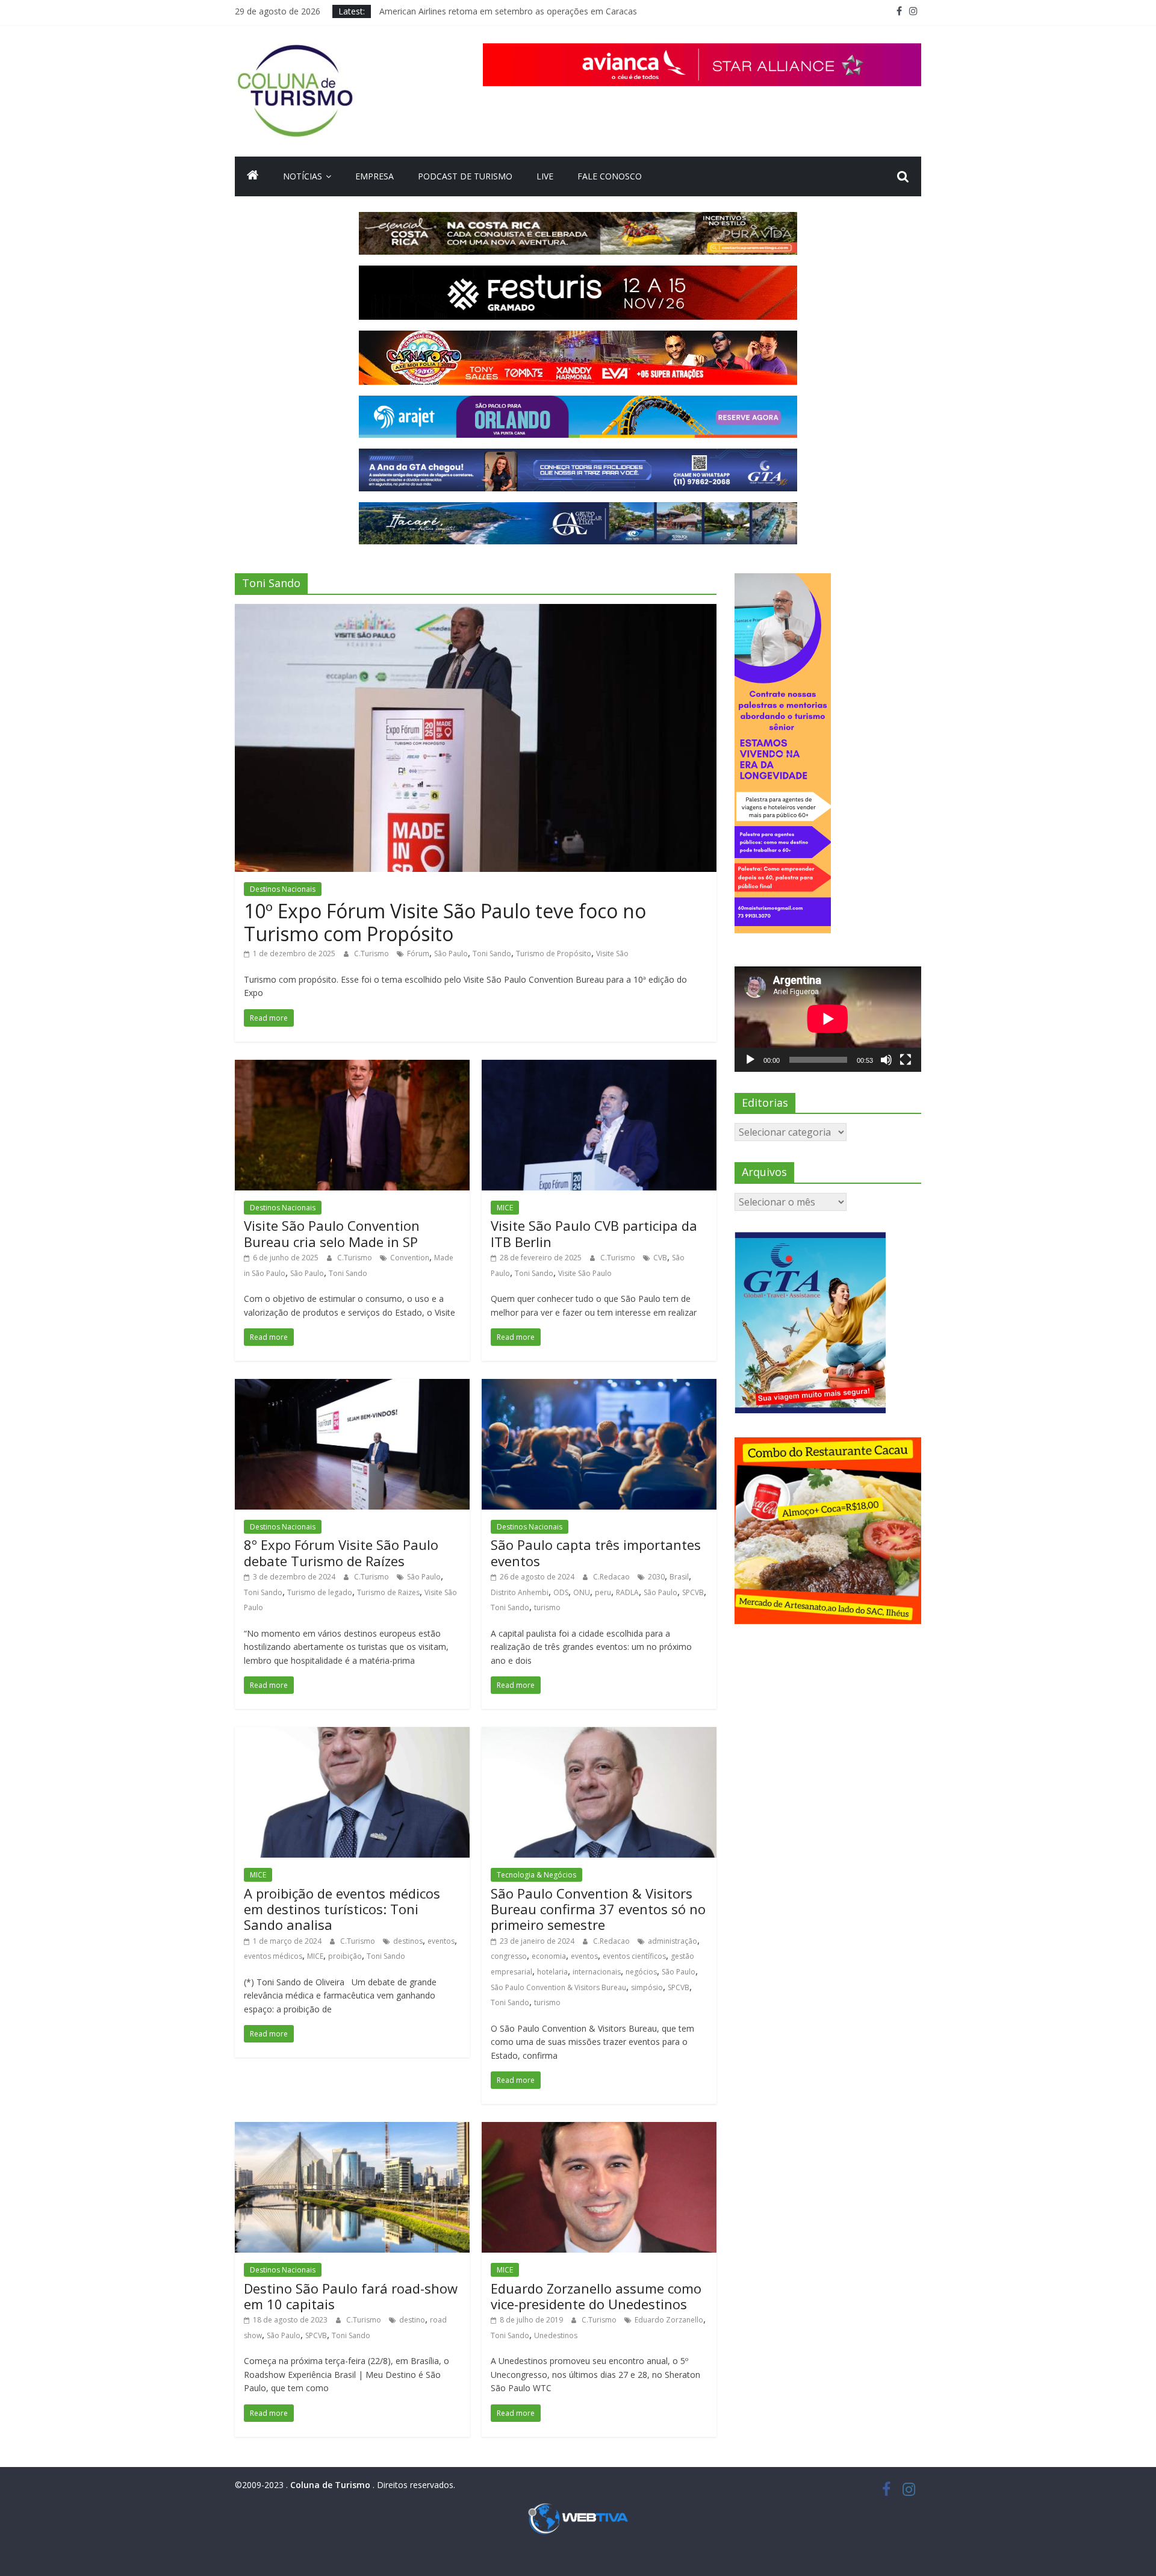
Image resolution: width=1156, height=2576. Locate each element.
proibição (345, 1956)
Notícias (303, 176)
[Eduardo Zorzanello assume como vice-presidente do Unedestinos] (599, 2129)
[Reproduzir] (750, 1060)
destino (412, 2320)
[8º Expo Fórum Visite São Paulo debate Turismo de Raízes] (352, 1386)
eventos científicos (634, 1956)
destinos (408, 1941)
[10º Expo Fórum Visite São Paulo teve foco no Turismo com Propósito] (476, 611)
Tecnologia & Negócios (536, 1875)
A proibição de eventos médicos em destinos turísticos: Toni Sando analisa (342, 1909)
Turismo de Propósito (554, 954)
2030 (656, 1577)
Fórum (418, 954)
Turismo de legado (320, 1592)
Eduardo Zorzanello (669, 2320)
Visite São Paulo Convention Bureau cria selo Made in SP (332, 1233)
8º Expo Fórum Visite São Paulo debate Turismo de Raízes (341, 1552)
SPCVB (693, 1592)
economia (549, 1956)
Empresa (374, 176)
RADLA (627, 1592)
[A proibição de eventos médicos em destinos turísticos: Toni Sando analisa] (352, 1734)
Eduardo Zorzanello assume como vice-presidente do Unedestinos (596, 2296)
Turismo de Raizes (388, 1592)
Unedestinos (556, 2335)
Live (545, 176)
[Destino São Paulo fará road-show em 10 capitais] (352, 2129)
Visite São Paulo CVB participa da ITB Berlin (594, 1233)
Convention (410, 1258)
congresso (509, 1956)
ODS (561, 1592)
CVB (660, 1258)
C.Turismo (372, 954)
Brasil (679, 1577)
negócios (641, 1972)
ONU (582, 1592)
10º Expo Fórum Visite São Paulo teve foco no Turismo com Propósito (445, 922)
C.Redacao (612, 1577)
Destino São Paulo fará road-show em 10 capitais (351, 2296)
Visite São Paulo (585, 1273)
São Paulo (451, 954)
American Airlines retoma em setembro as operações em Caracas (508, 11)
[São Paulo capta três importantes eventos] (599, 1386)
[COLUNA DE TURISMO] (253, 176)
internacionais (597, 1972)
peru (603, 1592)
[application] (828, 1019)
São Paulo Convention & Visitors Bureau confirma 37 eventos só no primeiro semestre (598, 1909)
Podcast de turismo (465, 176)
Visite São (612, 954)
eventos (441, 1941)
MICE (505, 1208)
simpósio (647, 1987)
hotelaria (552, 1972)
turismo (547, 1607)
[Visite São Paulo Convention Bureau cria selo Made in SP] (352, 1067)
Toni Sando (492, 954)
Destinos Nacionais (283, 889)
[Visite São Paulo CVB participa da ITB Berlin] (599, 1067)
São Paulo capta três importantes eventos (596, 1552)
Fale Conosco (610, 176)
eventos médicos (273, 1956)
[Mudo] (886, 1060)
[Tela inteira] (906, 1060)
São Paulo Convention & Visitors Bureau (558, 1987)
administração (673, 1941)
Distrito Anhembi (520, 1592)
